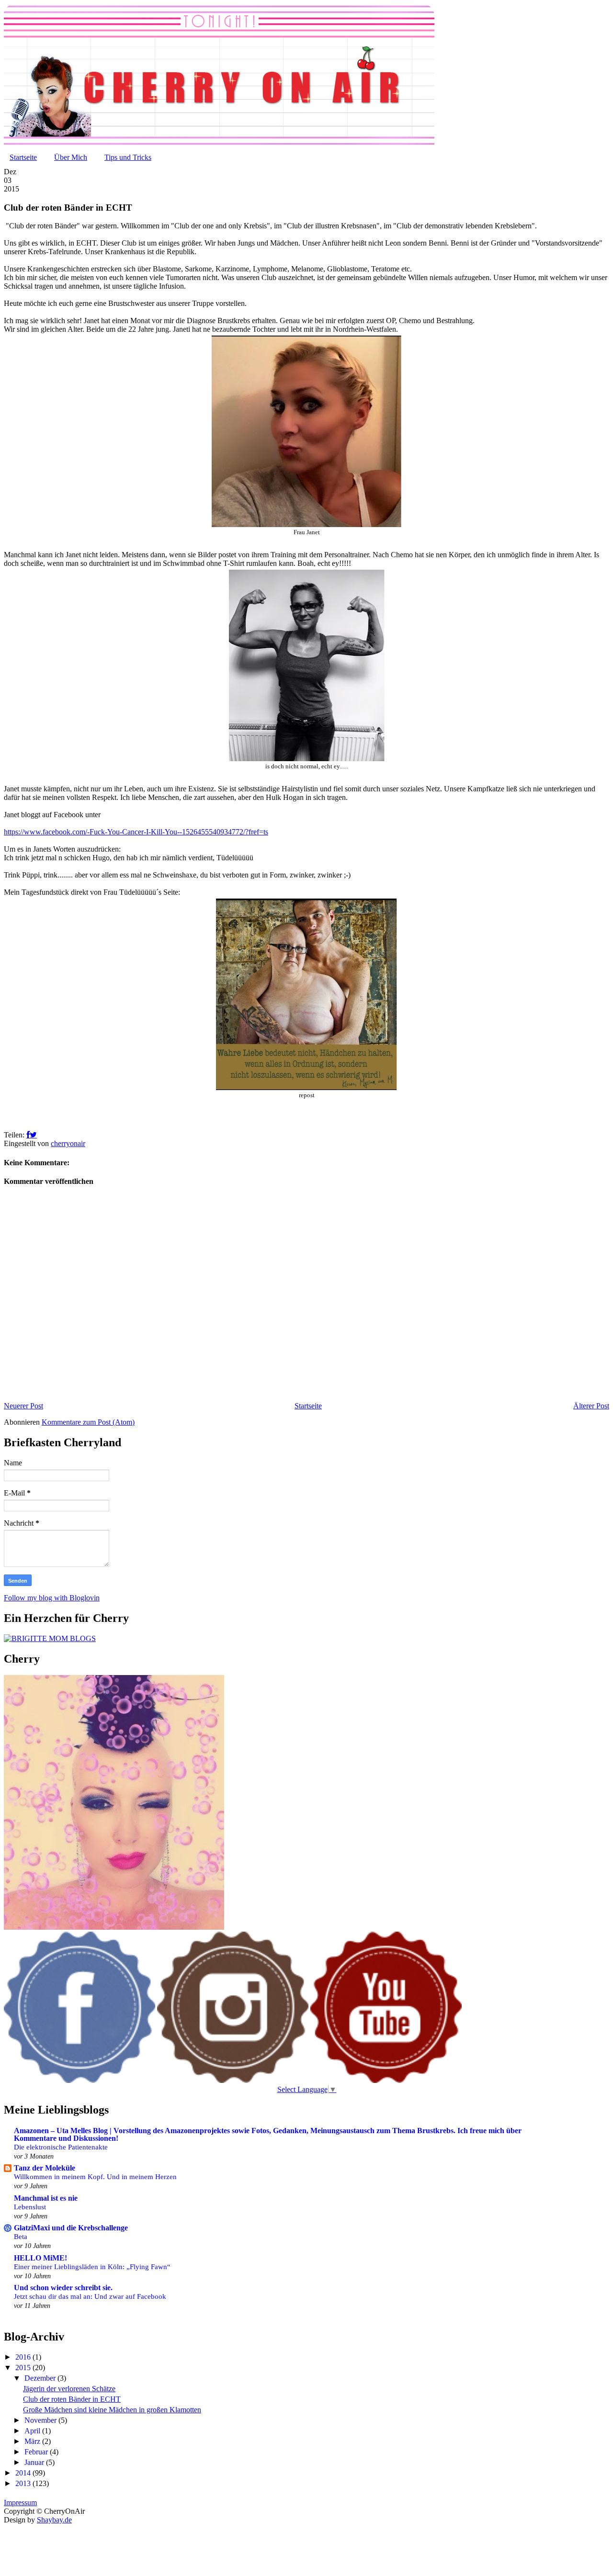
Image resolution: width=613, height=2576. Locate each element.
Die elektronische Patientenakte (61, 2147)
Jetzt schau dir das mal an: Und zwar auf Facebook (90, 2296)
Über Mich (71, 157)
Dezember (41, 2378)
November (41, 2420)
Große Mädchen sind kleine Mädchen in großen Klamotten (112, 2410)
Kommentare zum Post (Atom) (88, 1422)
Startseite (23, 157)
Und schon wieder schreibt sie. (63, 2288)
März (33, 2441)
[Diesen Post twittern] (33, 1135)
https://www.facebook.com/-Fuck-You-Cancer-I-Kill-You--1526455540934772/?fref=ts (136, 832)
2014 (24, 2473)
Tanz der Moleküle (45, 2168)
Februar (37, 2452)
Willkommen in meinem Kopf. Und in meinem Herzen (95, 2177)
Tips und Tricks (128, 157)
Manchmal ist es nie (46, 2198)
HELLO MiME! (40, 2258)
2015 (24, 2368)
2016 (24, 2357)
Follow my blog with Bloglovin (52, 1598)
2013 (24, 2483)
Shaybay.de (54, 2520)
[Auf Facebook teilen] (28, 1135)
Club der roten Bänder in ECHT (72, 2399)
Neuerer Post (23, 1406)
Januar (35, 2462)
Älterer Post (591, 1406)
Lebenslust (30, 2207)
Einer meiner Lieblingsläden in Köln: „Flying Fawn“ (92, 2267)
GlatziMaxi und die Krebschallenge (71, 2228)
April (33, 2431)
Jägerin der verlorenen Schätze (69, 2389)
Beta (21, 2236)
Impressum (20, 2503)
